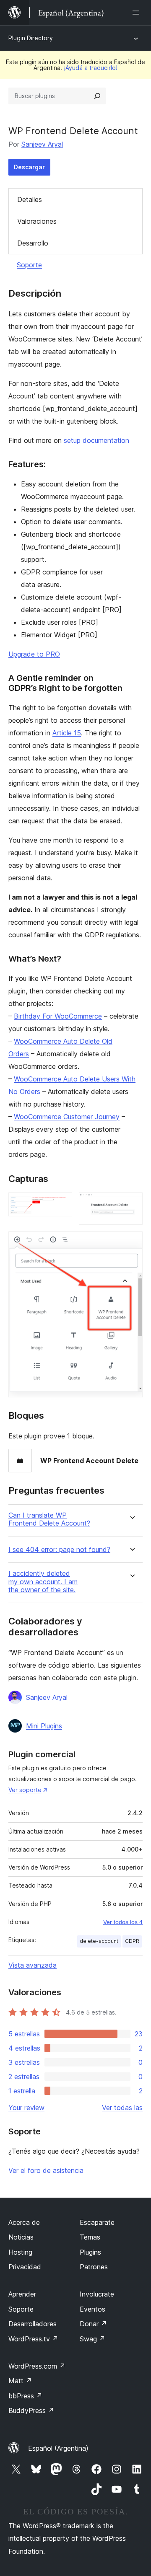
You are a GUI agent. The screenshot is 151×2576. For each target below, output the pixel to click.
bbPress (25, 2396)
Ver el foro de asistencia (46, 2170)
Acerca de (24, 2222)
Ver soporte (25, 1790)
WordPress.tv (33, 2339)
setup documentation (96, 440)
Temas (90, 2237)
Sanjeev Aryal (42, 144)
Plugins (90, 2252)
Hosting (20, 2252)
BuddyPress (31, 2410)
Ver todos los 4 (123, 1922)
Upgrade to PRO (34, 654)
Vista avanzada (33, 1965)
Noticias (21, 2237)
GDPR (132, 1941)
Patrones (94, 2267)
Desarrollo (33, 243)
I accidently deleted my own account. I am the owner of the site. (43, 1582)
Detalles (30, 199)
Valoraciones (37, 221)
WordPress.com (37, 2366)
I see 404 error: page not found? (59, 1550)
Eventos (92, 2309)
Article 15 (67, 733)
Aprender (22, 2294)
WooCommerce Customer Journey (67, 1117)
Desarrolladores (33, 2324)
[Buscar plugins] (97, 96)
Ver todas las (122, 2108)
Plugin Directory (31, 38)
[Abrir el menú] (138, 13)
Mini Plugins (44, 1726)
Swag (92, 2339)
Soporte (29, 265)
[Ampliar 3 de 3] (131, 1243)
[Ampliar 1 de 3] (61, 1204)
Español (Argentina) (58, 2448)
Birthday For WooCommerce (58, 1016)
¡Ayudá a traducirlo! (91, 68)
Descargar (29, 167)
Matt (20, 2381)
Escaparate (97, 2222)
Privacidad (25, 2267)
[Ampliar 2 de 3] (131, 1204)
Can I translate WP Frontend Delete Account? (49, 1519)
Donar (93, 2324)
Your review (26, 2108)
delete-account (99, 1941)
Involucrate (97, 2294)
